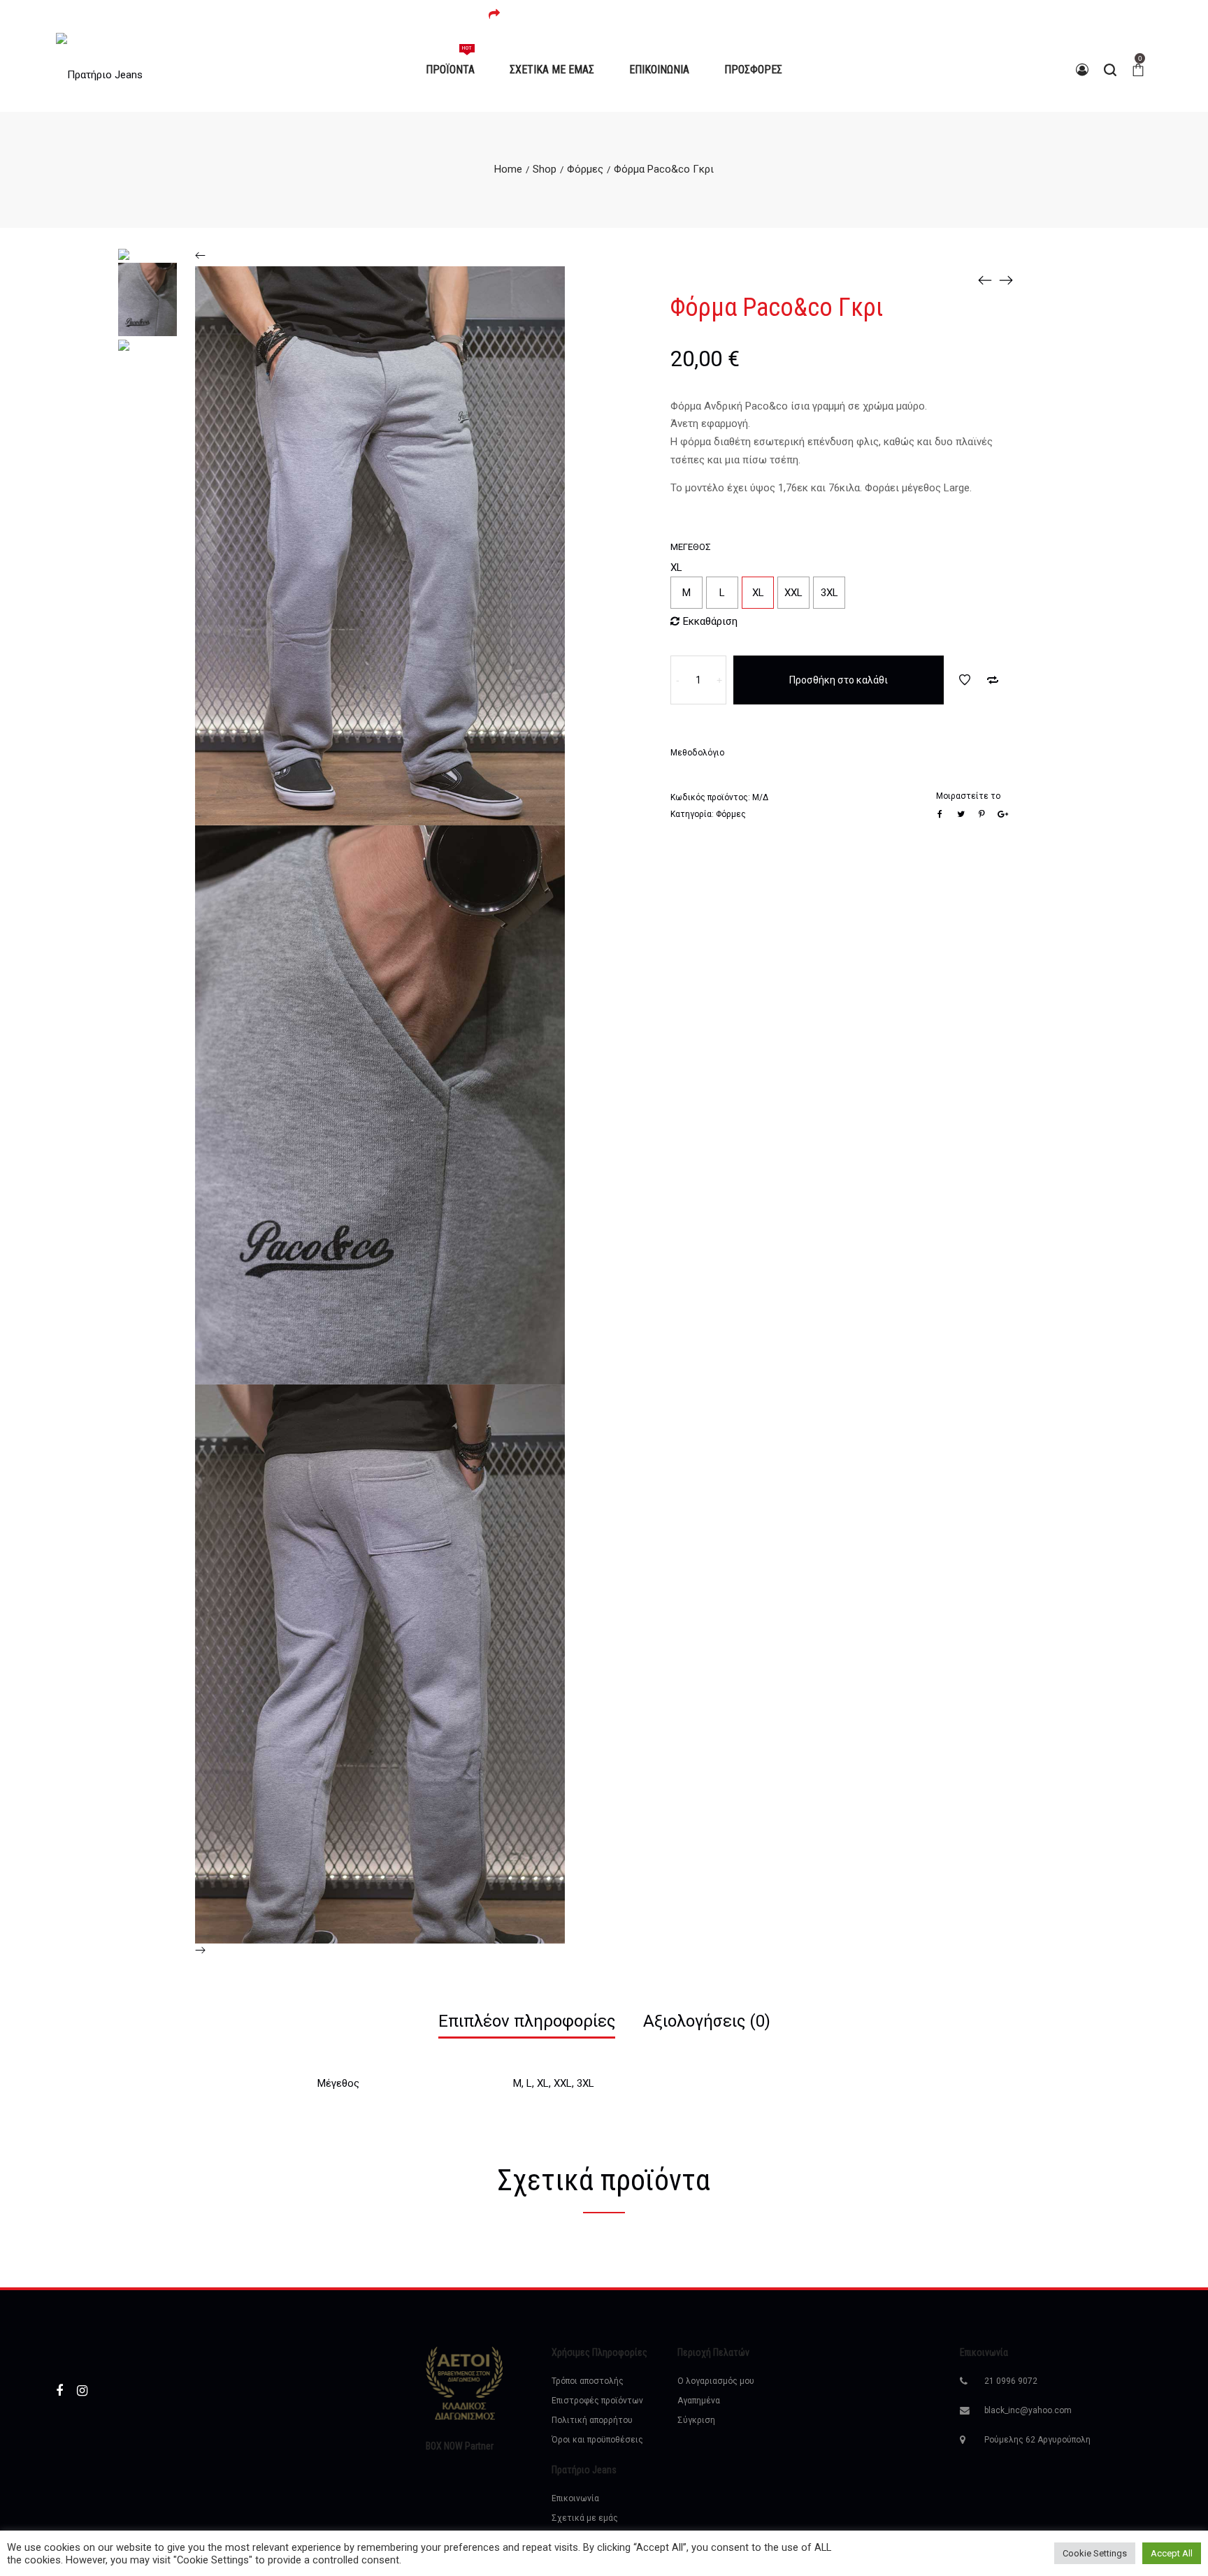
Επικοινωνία (575, 2498)
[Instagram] (82, 2390)
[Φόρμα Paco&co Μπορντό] (985, 280)
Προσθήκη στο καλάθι (839, 680)
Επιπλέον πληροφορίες (527, 2021)
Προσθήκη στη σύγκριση (993, 680)
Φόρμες (585, 169)
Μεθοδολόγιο (697, 753)
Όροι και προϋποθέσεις (597, 2440)
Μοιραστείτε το (968, 796)
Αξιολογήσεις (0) (707, 2021)
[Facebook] (59, 2390)
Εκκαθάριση (710, 621)
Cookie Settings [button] (1095, 2553)
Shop (545, 169)
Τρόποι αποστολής (588, 2381)
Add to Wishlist (965, 680)
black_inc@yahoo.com (1028, 2410)
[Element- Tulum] (1006, 280)
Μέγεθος (691, 547)
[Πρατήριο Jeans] (99, 70)
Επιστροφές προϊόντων (597, 2401)
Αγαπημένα (699, 2401)
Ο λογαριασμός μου (716, 2381)
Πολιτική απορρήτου (592, 2420)
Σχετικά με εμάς (585, 2518)
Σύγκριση (696, 2420)
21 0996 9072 (1011, 2381)
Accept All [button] (1172, 2553)
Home (508, 169)
